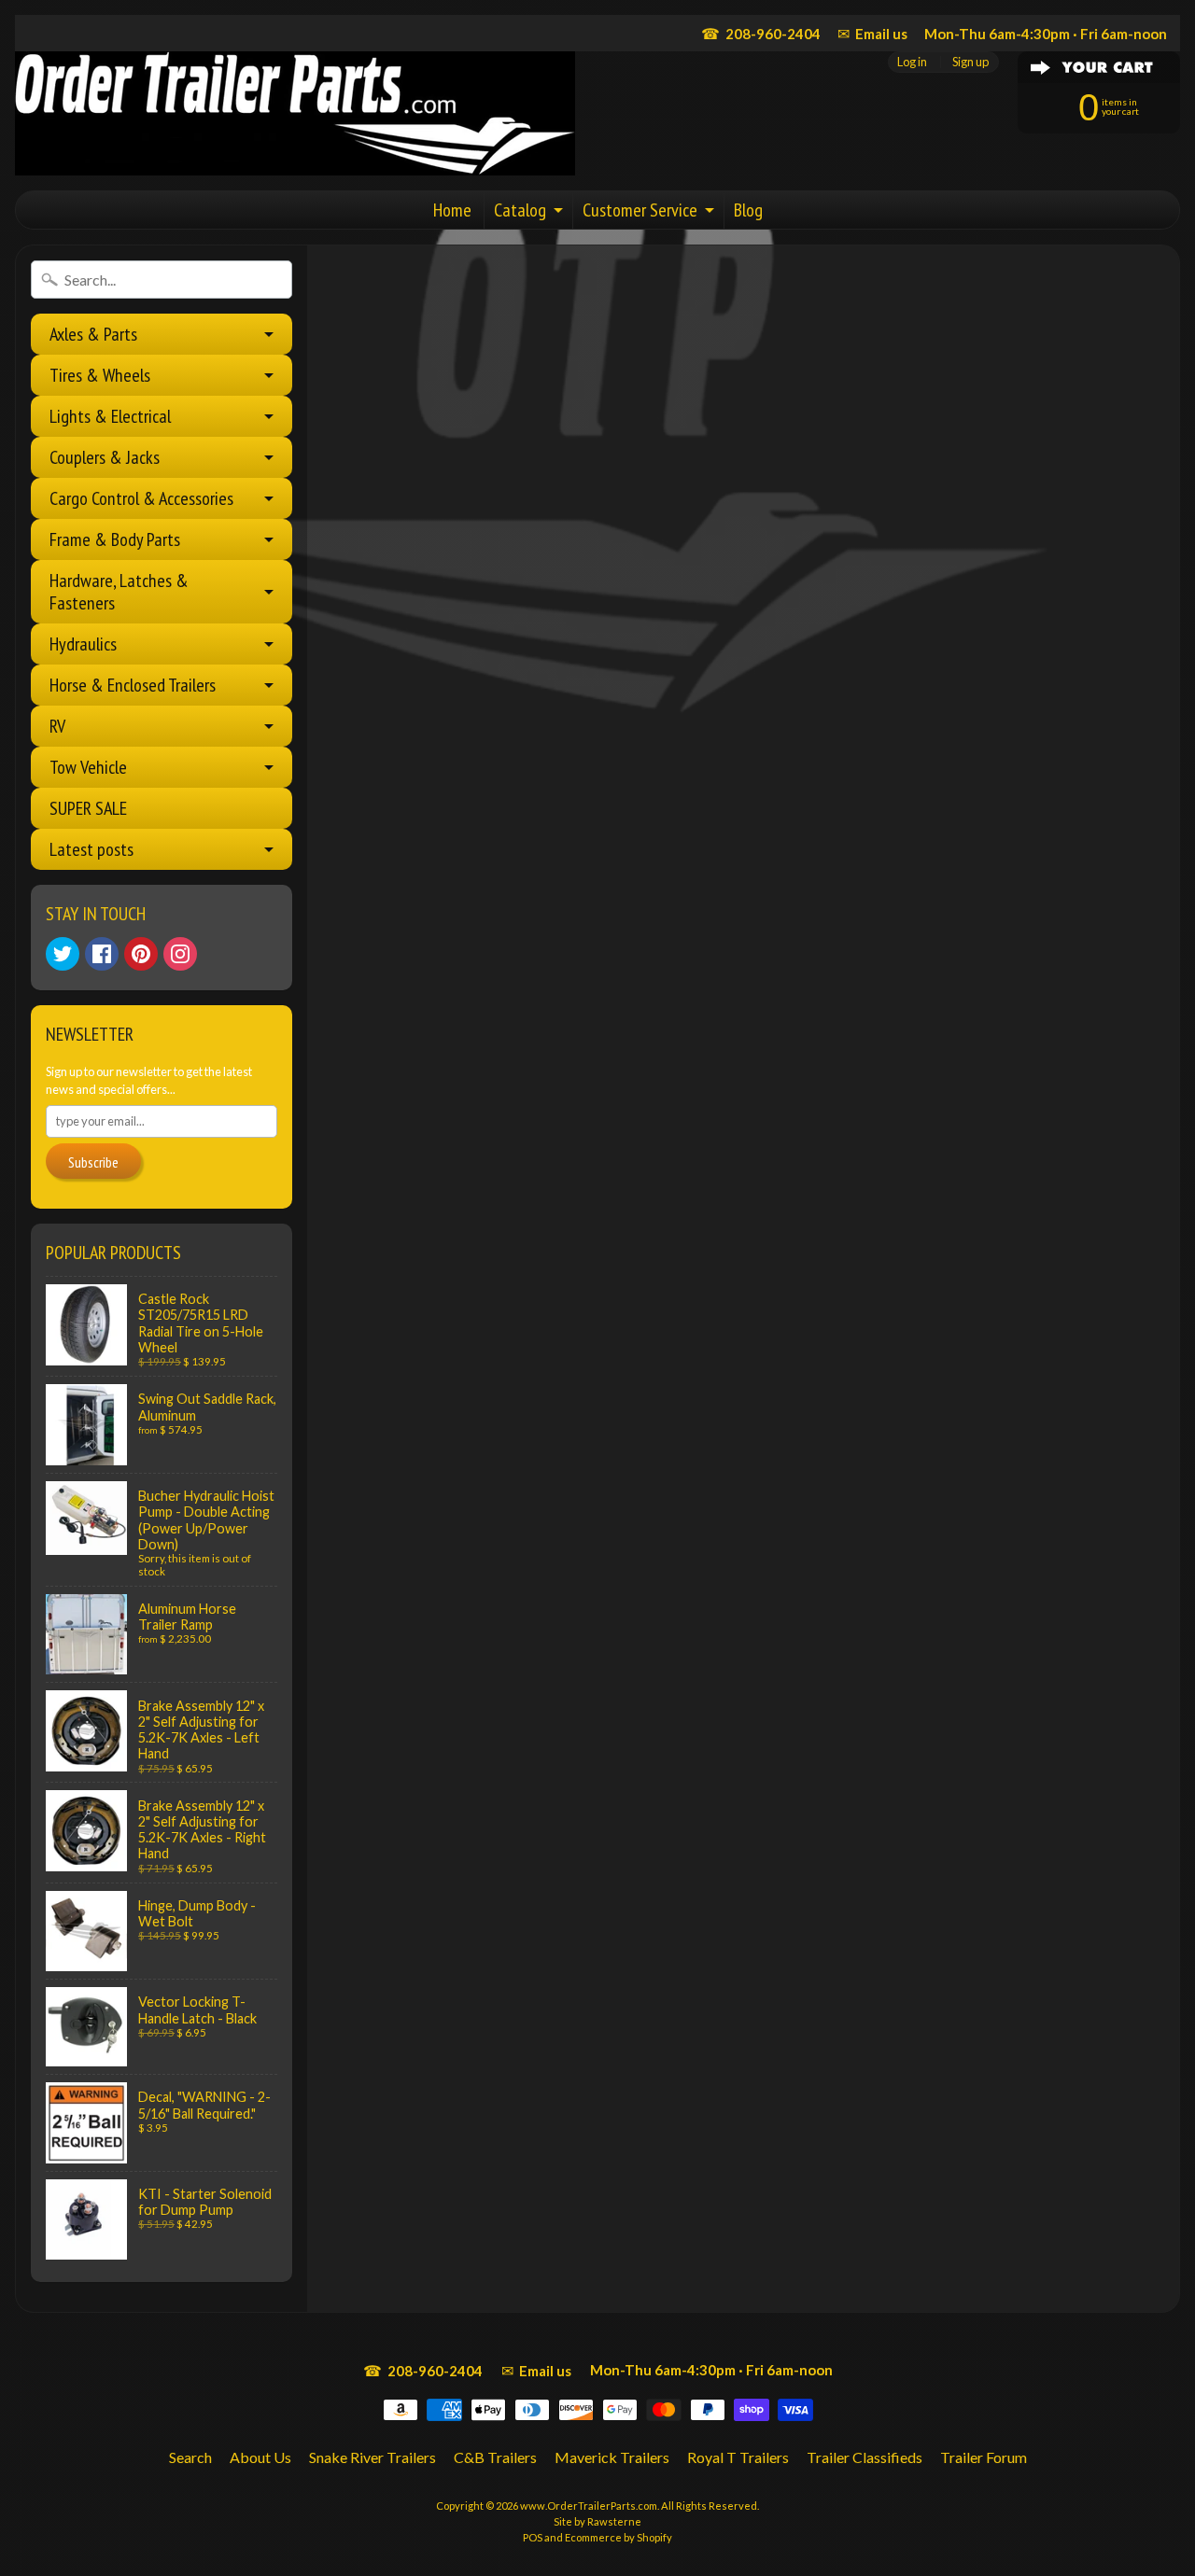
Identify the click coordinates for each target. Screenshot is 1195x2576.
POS (533, 2537)
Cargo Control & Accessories (141, 498)
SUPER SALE (88, 808)
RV (57, 726)
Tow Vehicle (88, 767)
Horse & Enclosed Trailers (133, 685)
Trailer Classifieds (865, 2457)
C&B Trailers (495, 2457)
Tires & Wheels (100, 375)
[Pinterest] (141, 954)
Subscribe (93, 1162)
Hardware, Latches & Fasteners (119, 592)
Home (452, 210)
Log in (912, 62)
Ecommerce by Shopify (619, 2537)
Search (190, 2457)
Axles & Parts (93, 334)
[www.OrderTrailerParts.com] (295, 113)
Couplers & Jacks (105, 457)
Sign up (970, 62)
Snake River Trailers (373, 2457)
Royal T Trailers (738, 2457)
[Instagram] (180, 954)
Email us (872, 33)
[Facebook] (102, 954)
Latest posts (91, 849)
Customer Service (640, 210)
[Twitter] (63, 954)
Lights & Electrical (110, 416)
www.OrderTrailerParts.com (589, 2506)
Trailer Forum (984, 2457)
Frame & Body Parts (115, 539)
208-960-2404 (761, 33)
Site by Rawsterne (597, 2521)
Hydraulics (83, 644)
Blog (748, 210)
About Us (260, 2457)
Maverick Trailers (612, 2457)
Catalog (520, 210)
